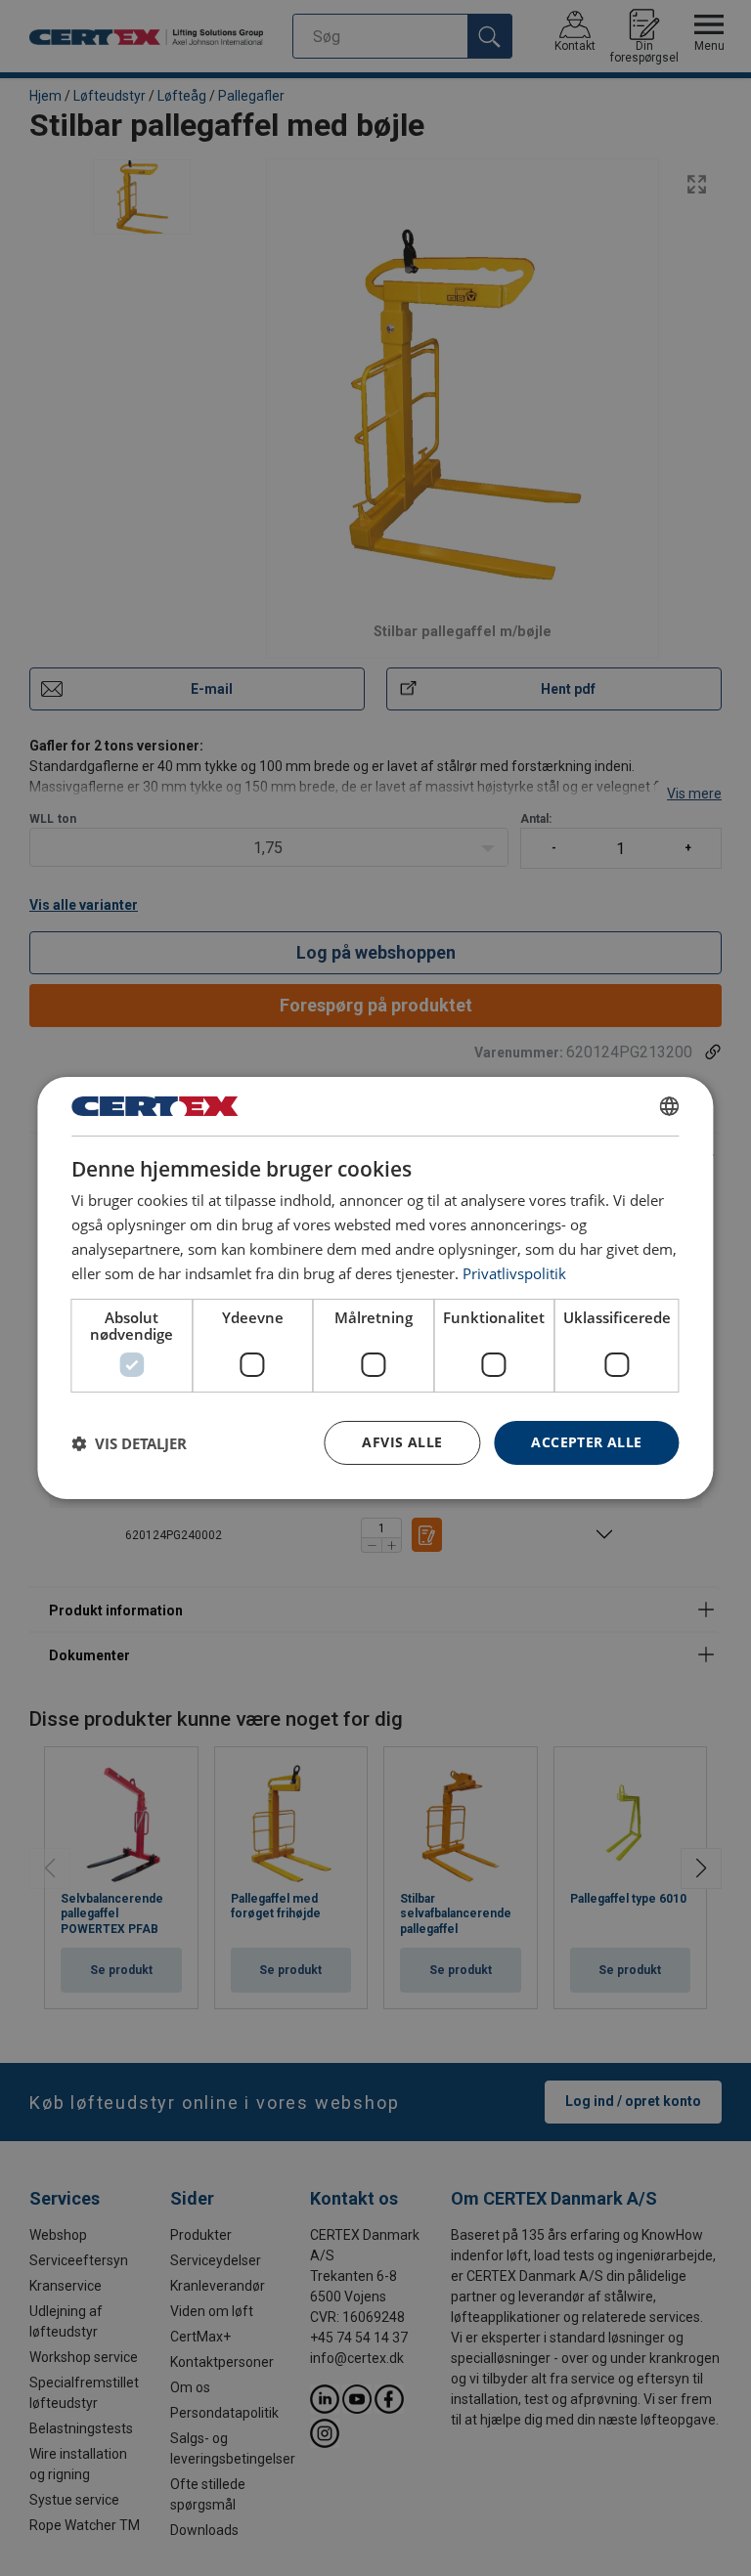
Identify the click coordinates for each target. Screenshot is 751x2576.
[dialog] (375, 1288)
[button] (129, 1443)
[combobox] (670, 1106)
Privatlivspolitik (514, 1273)
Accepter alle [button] (586, 1442)
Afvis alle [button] (402, 1442)
